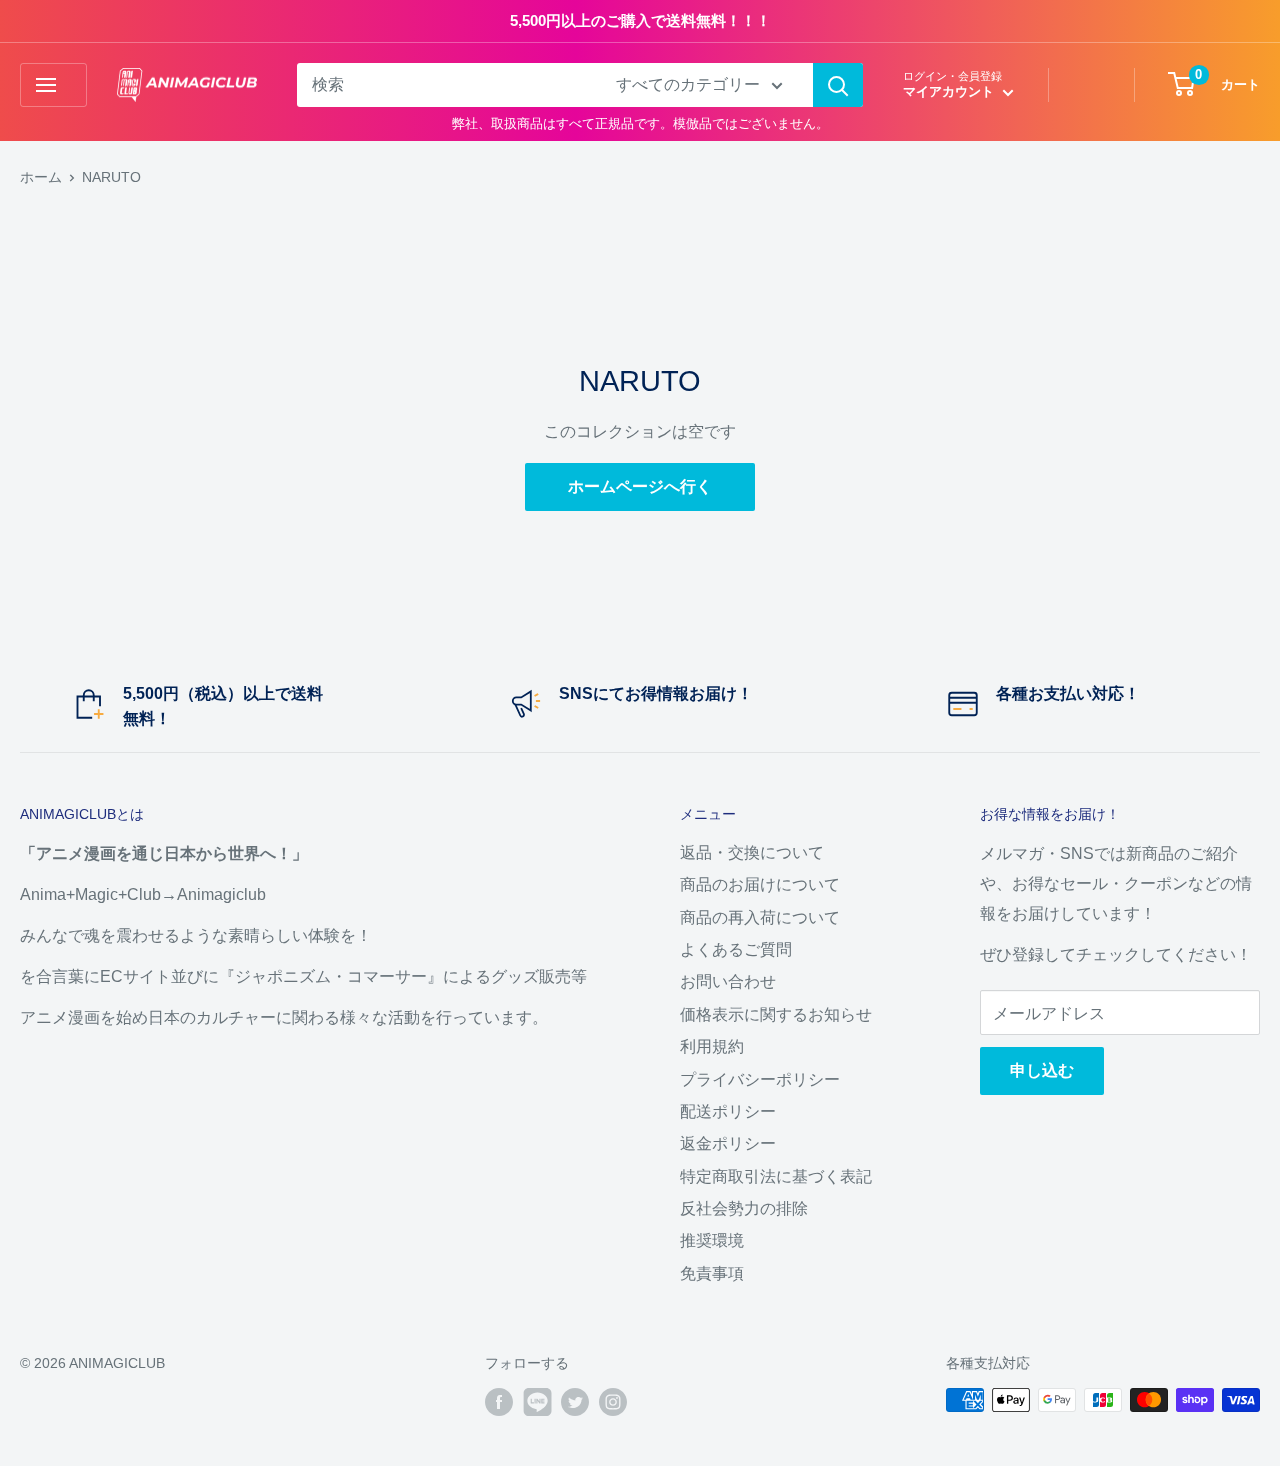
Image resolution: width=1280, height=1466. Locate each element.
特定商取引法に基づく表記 (776, 1176)
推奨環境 (712, 1240)
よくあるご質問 (736, 949)
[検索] (838, 85)
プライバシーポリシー (760, 1079)
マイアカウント (950, 91)
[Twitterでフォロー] (575, 1402)
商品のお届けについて (760, 884)
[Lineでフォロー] (537, 1402)
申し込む (1042, 1070)
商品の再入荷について (760, 917)
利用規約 (712, 1046)
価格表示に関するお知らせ (776, 1014)
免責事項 (712, 1273)
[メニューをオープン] (53, 85)
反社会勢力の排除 (744, 1208)
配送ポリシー (728, 1111)
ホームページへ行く (640, 486)
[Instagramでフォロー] (613, 1402)
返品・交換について (752, 852)
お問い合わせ (728, 981)
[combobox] (443, 85)
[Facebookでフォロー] (499, 1402)
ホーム (41, 177)
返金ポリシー (728, 1143)
